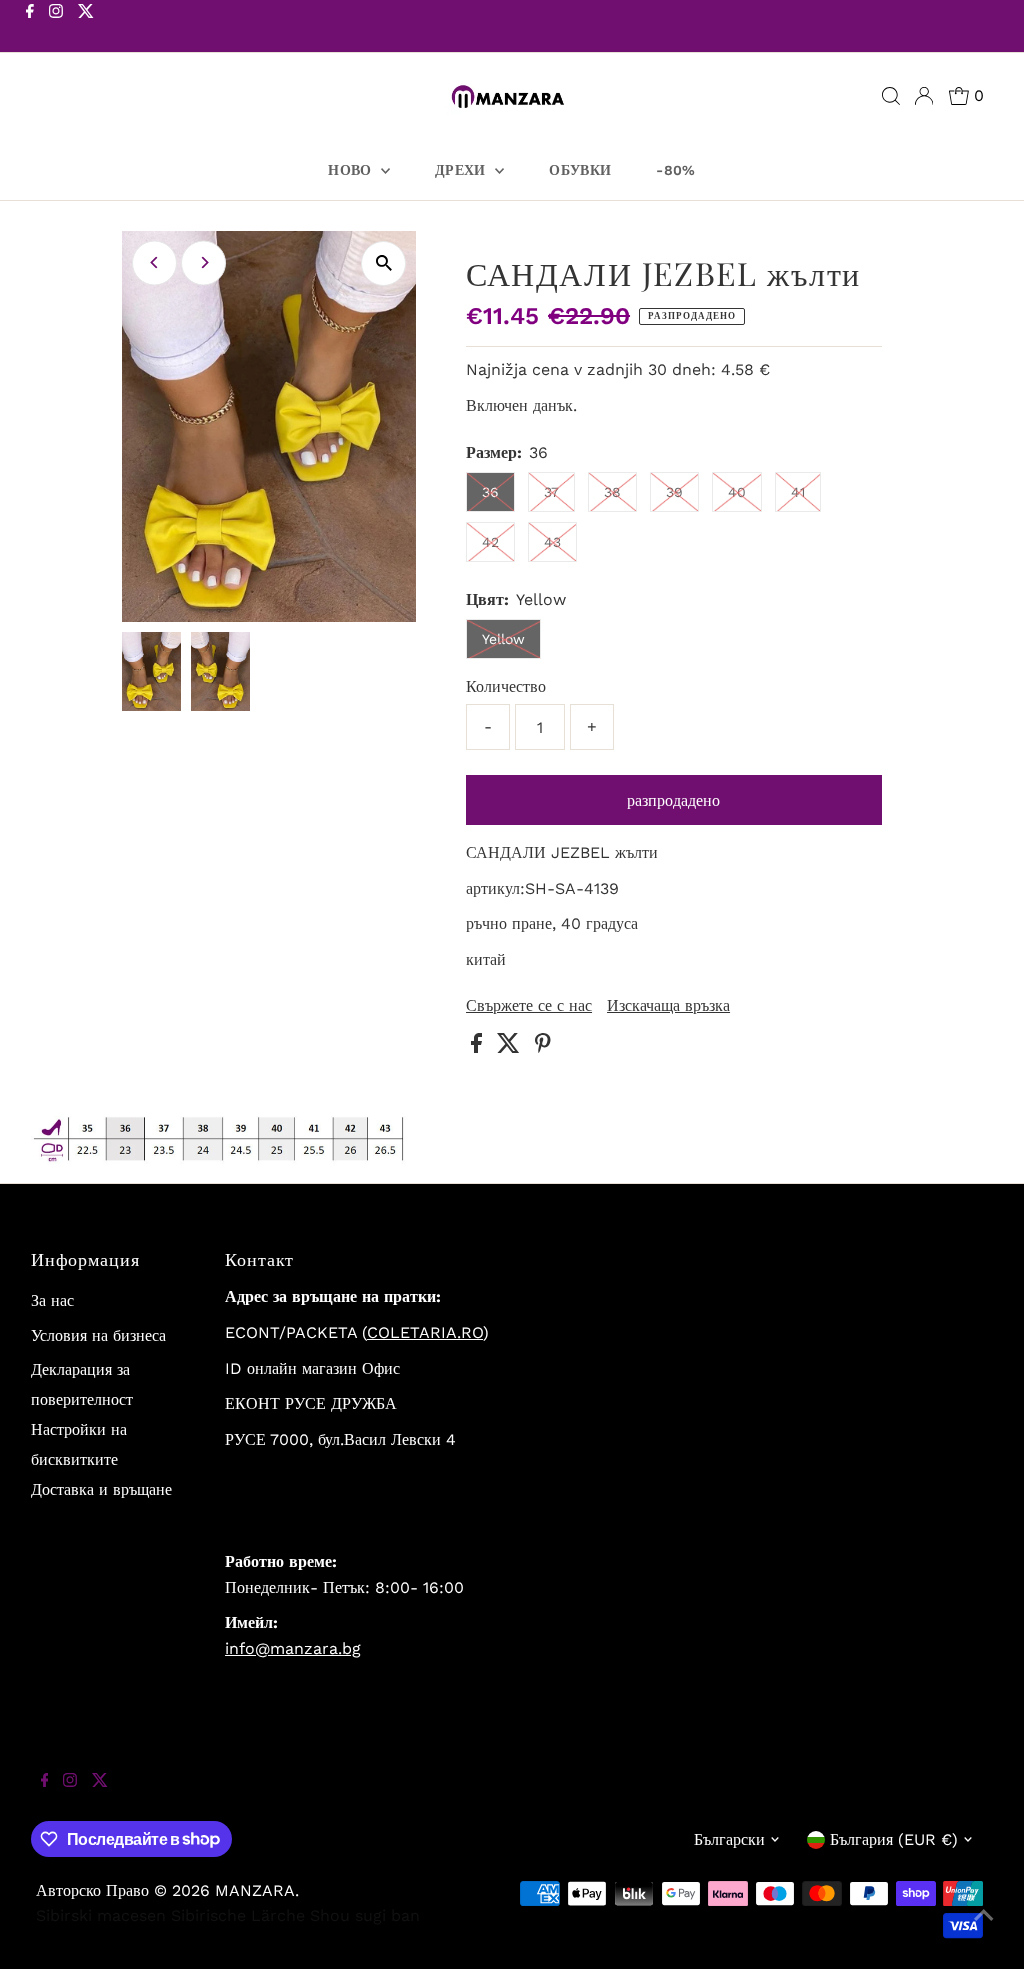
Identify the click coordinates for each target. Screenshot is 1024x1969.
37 (551, 492)
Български (729, 1839)
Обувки (580, 170)
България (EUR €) (894, 1839)
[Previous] (154, 262)
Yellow (503, 639)
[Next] (203, 262)
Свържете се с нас (529, 1006)
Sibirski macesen (101, 1915)
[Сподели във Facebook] (479, 1047)
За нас (52, 1300)
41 (798, 492)
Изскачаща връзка (668, 1006)
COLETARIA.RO (425, 1332)
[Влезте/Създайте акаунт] (924, 96)
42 (490, 542)
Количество (506, 686)
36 (490, 492)
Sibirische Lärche (238, 1915)
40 (737, 492)
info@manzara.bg (293, 1648)
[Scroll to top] (984, 1929)
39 (674, 492)
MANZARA (255, 1890)
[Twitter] (86, 28)
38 (612, 492)
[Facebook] (30, 28)
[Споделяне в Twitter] (511, 1047)
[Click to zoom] (383, 263)
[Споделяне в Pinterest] (543, 1047)
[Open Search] (891, 96)
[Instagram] (56, 28)
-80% (675, 170)
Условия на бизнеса (98, 1335)
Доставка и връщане (101, 1489)
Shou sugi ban (365, 1915)
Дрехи (462, 170)
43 (552, 542)
